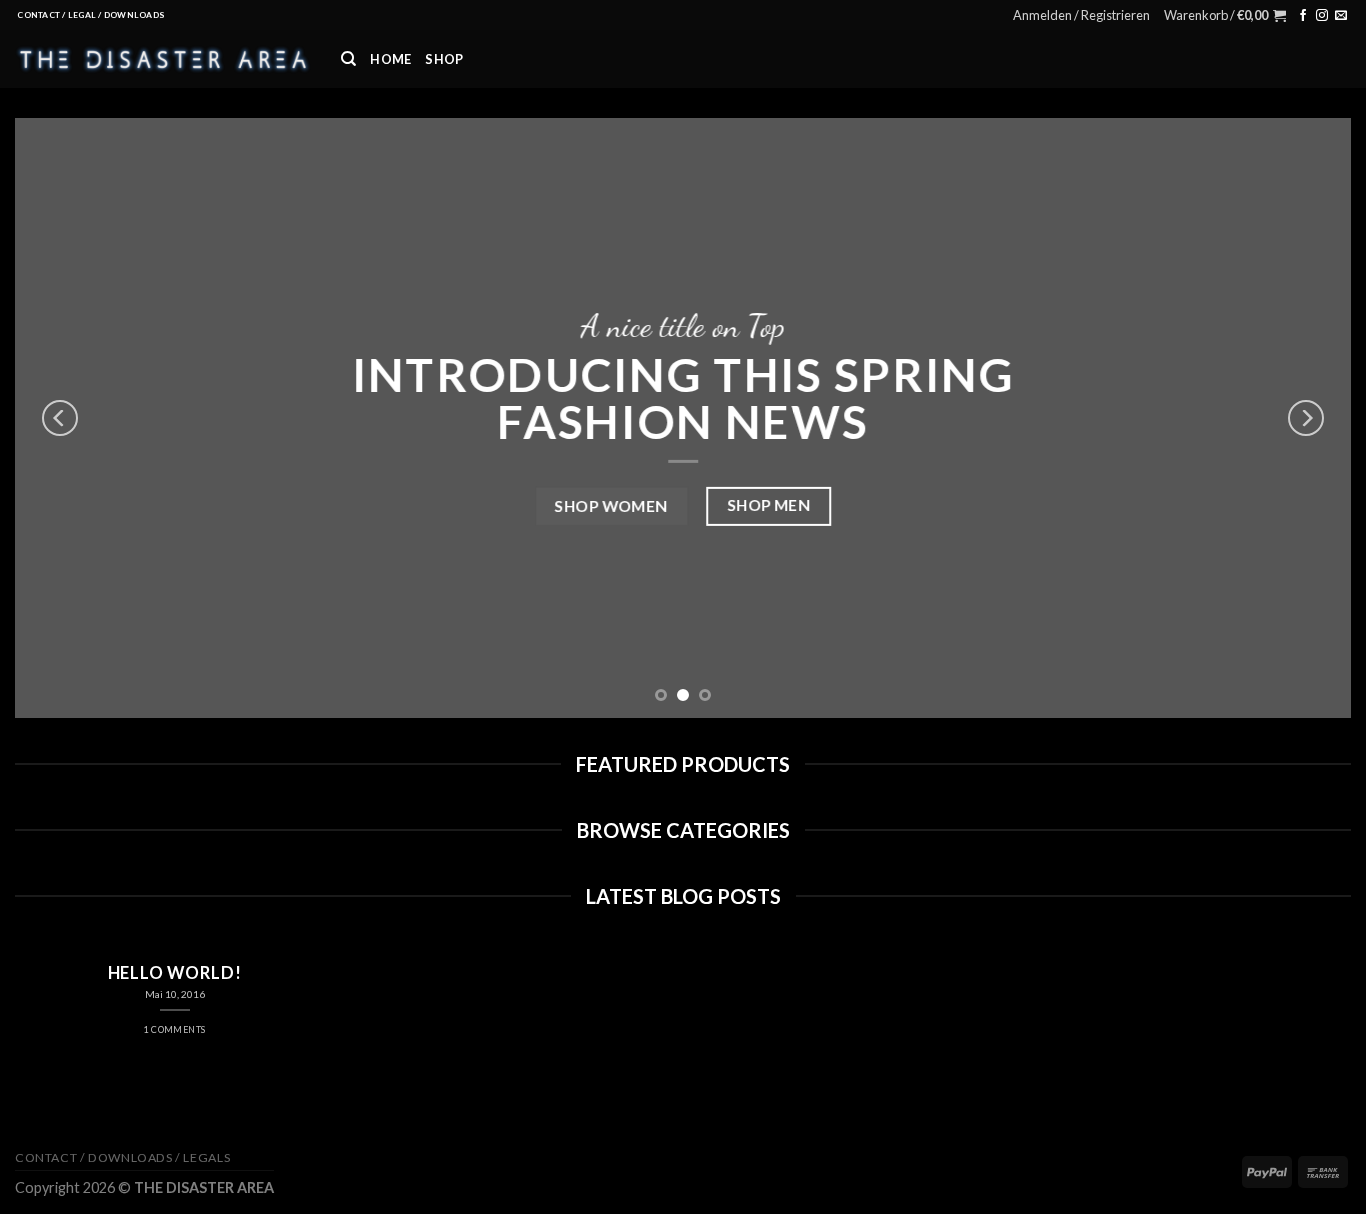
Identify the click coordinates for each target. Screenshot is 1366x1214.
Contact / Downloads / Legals (122, 1157)
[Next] (1306, 418)
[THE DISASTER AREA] (163, 59)
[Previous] (60, 418)
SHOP (444, 59)
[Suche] (348, 59)
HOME (390, 59)
